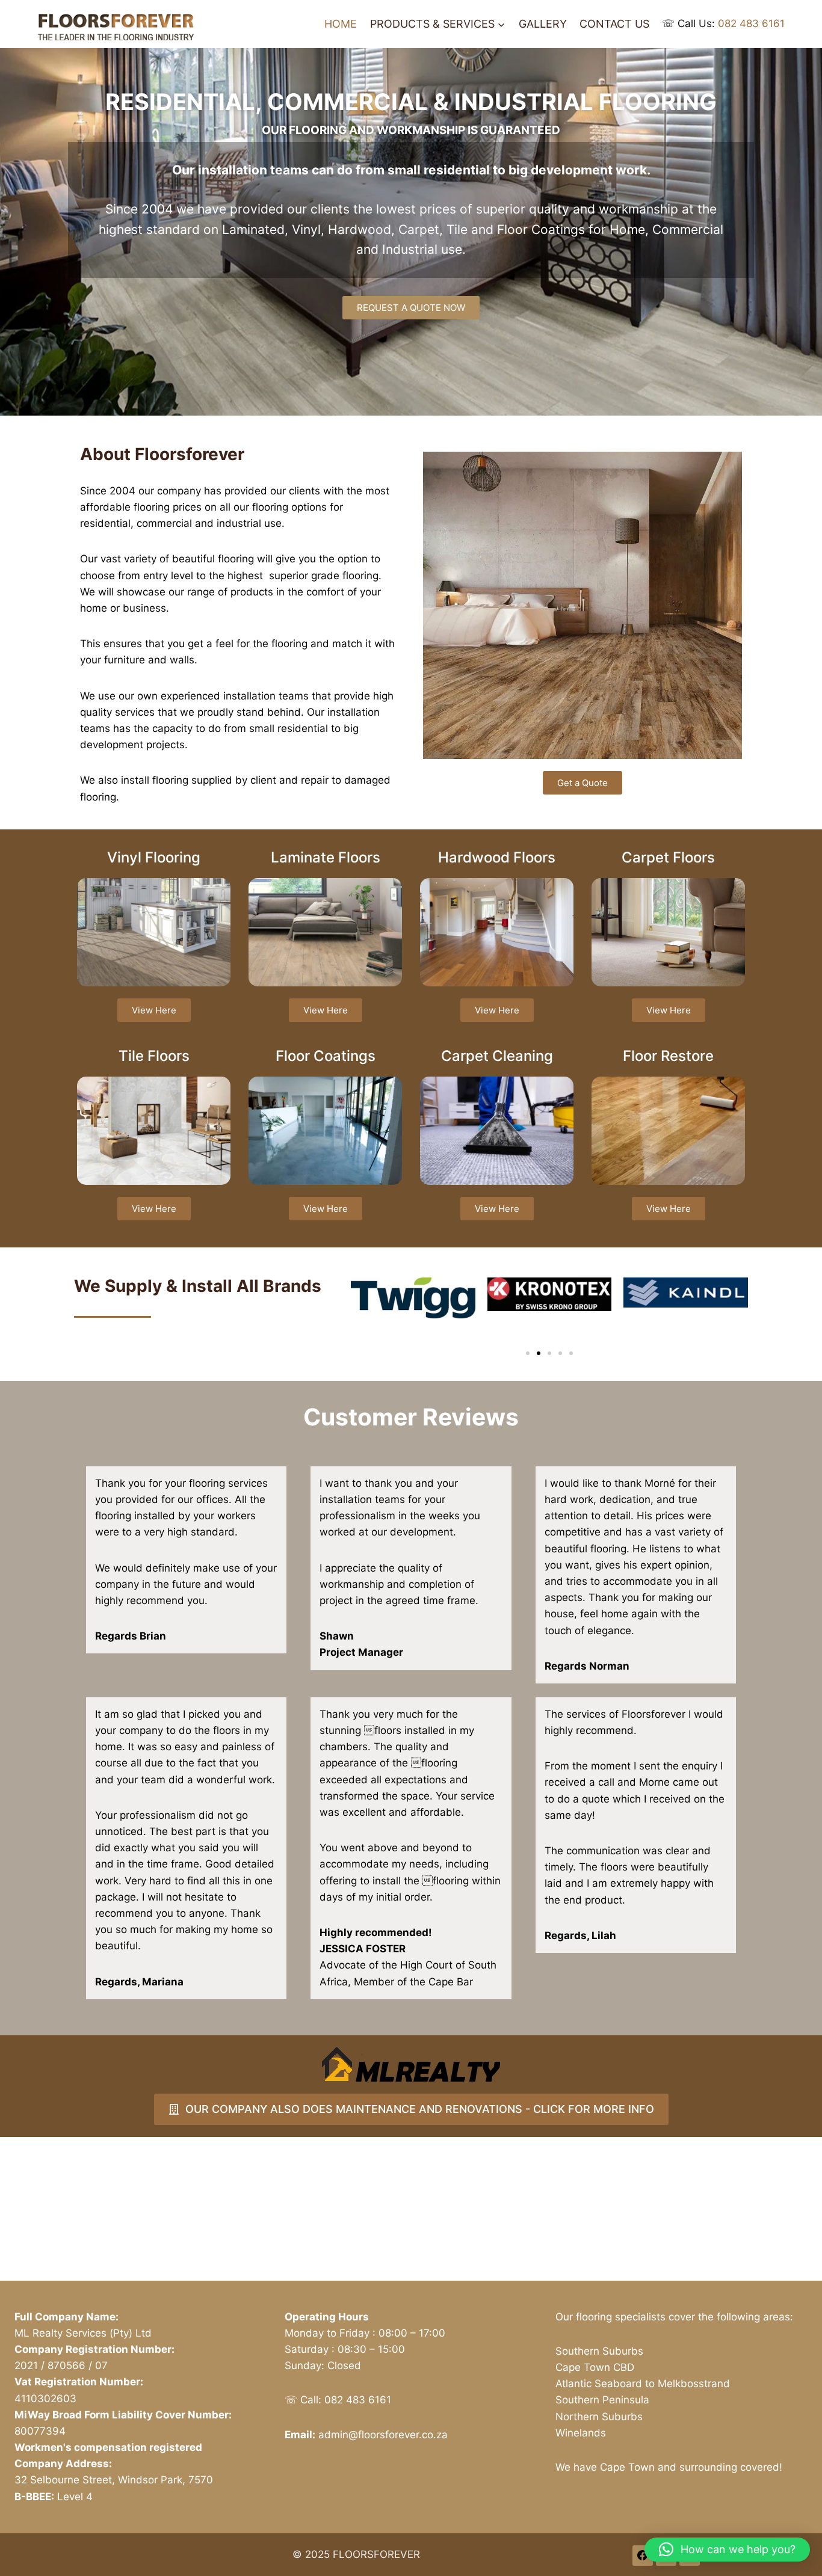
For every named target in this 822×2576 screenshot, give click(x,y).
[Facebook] (643, 2556)
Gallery (543, 24)
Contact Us (614, 24)
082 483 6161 (751, 23)
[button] (528, 1353)
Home (341, 24)
